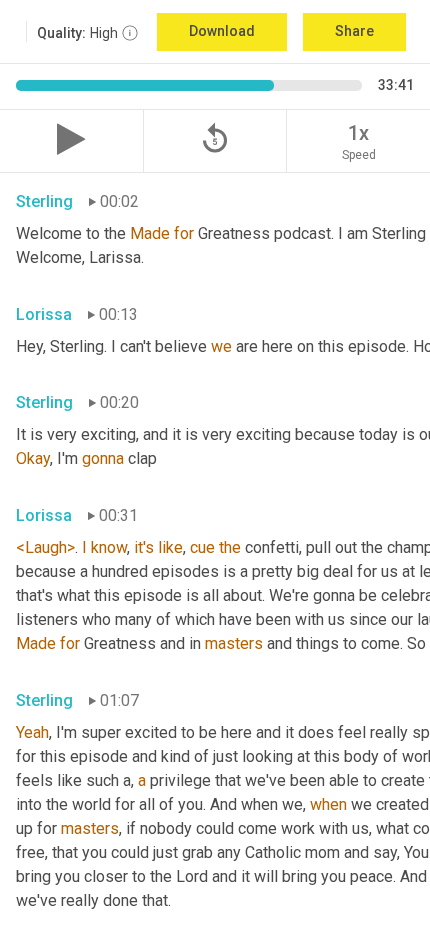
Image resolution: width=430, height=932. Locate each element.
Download (222, 31)
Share (354, 31)
